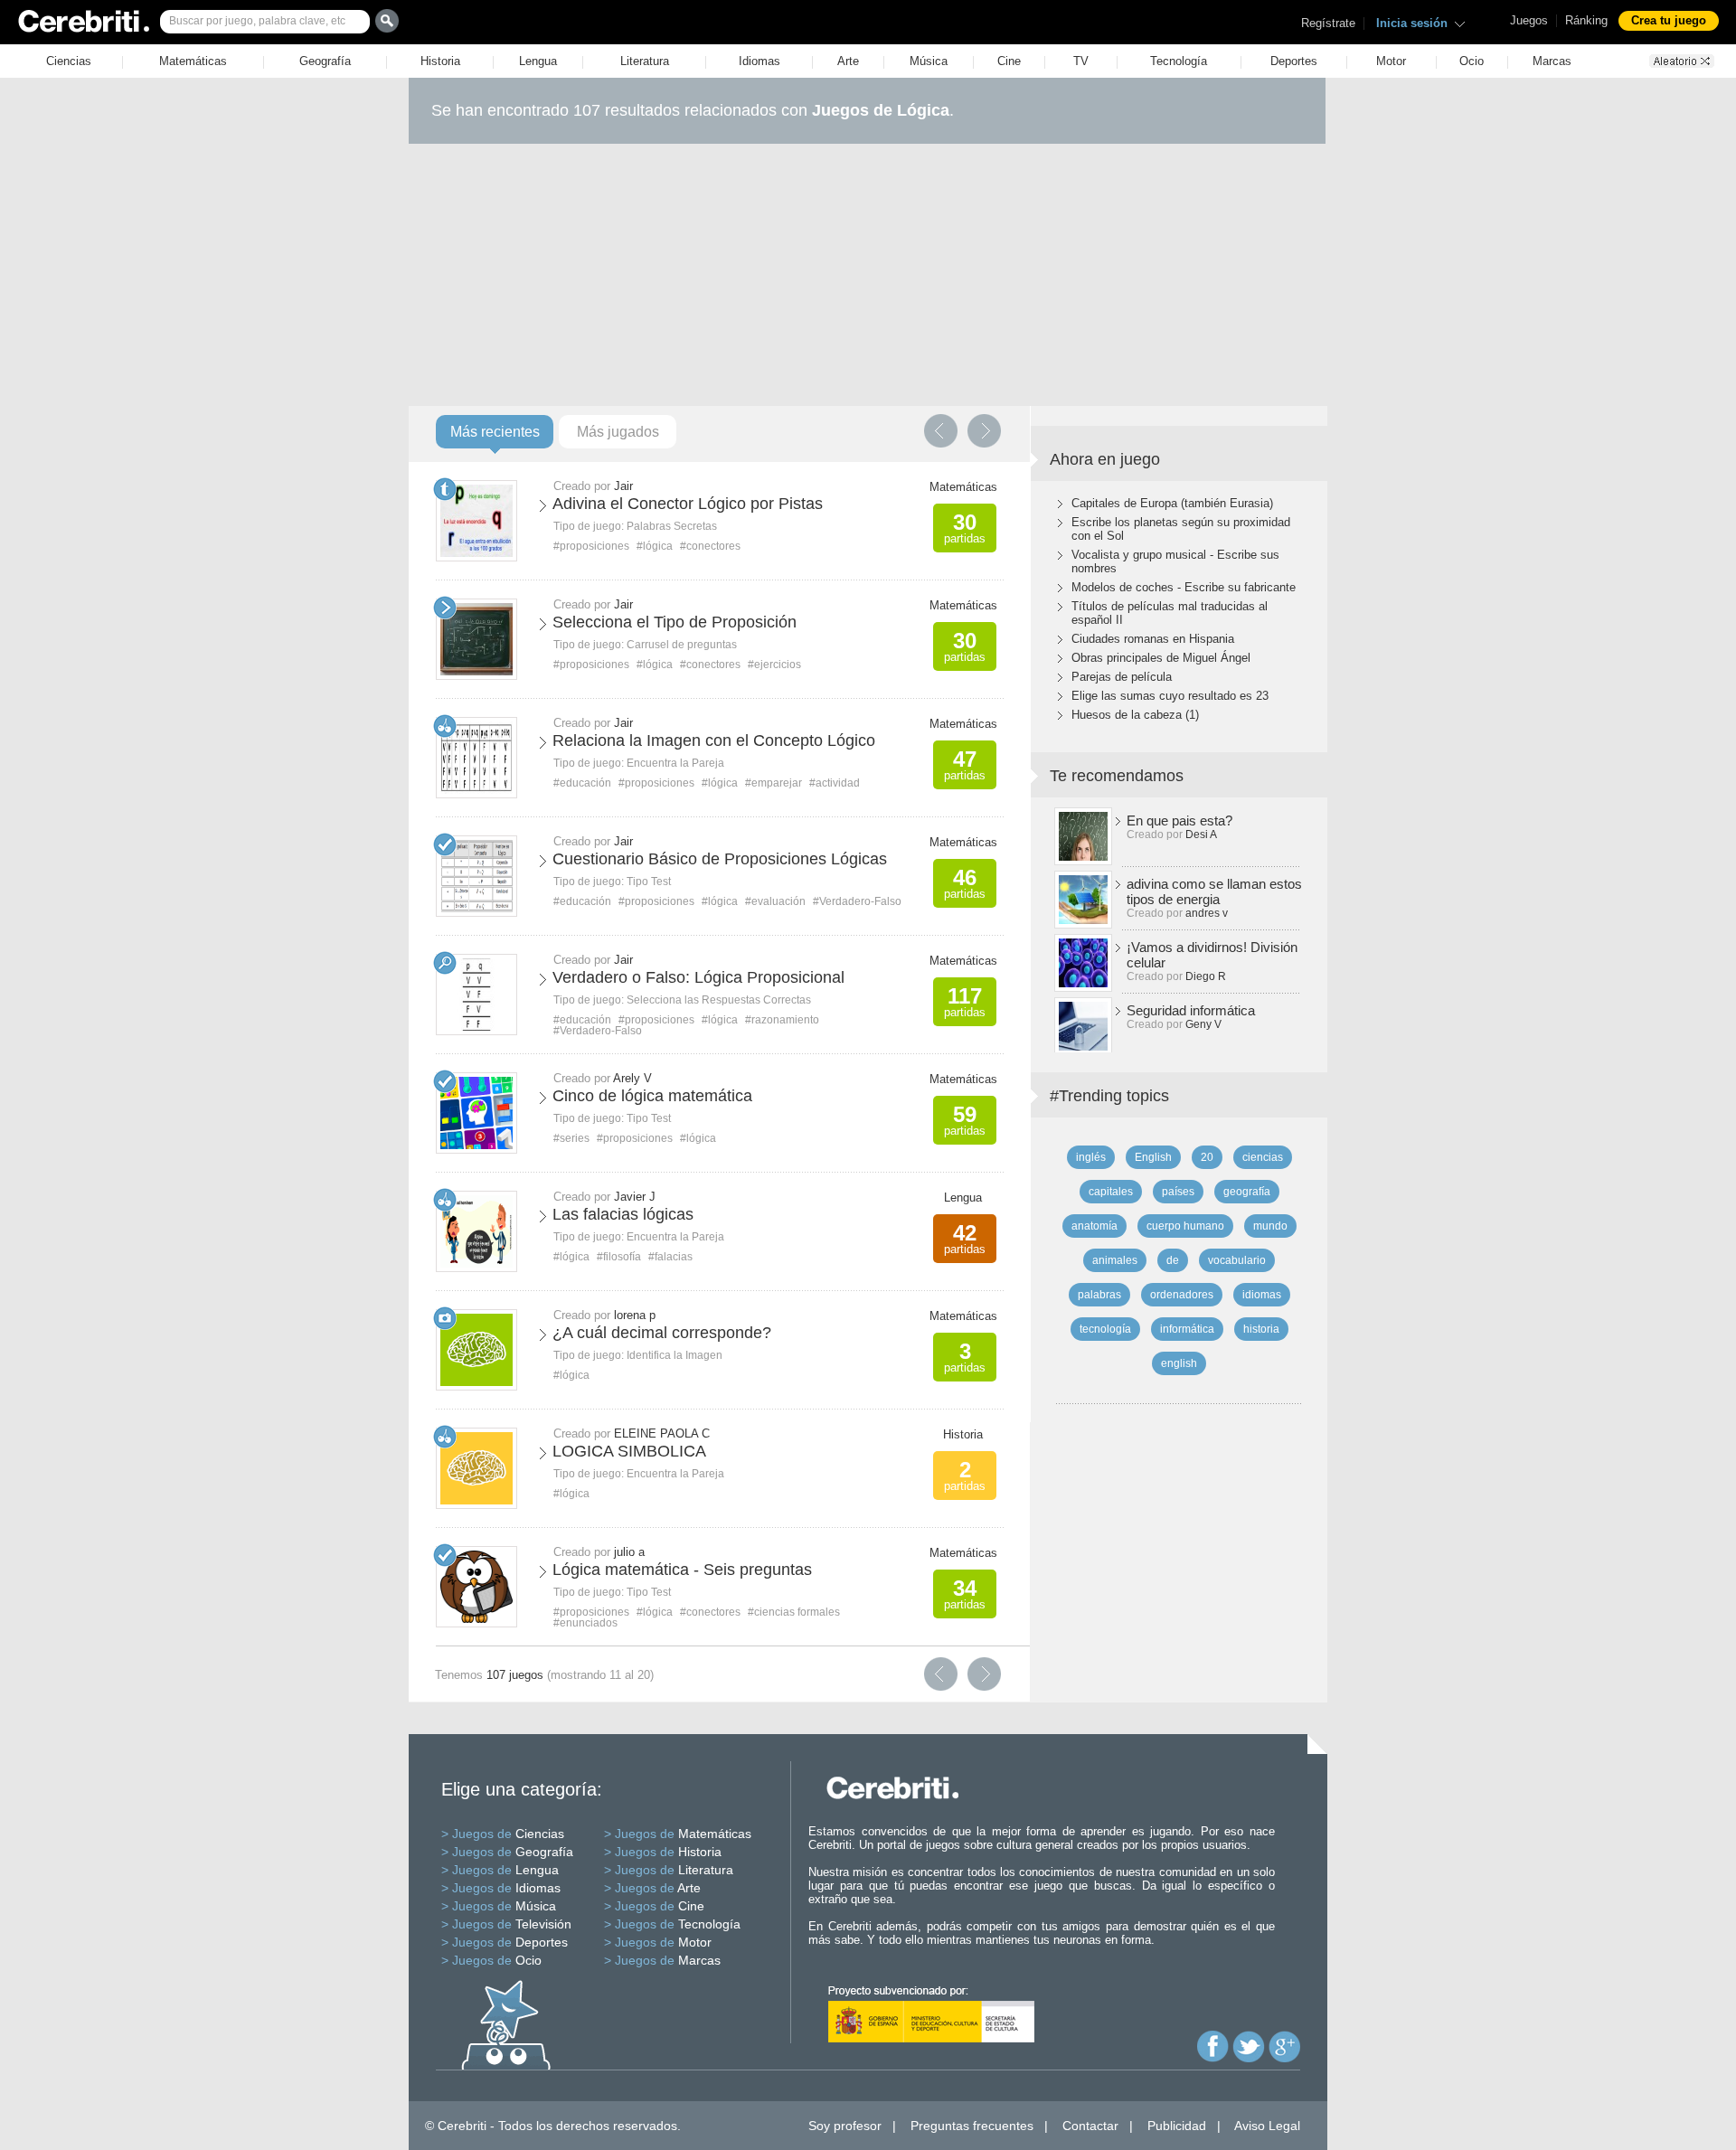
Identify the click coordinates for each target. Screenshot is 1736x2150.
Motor (1391, 61)
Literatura (645, 61)
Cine (1009, 61)
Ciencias (69, 61)
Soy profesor (845, 2126)
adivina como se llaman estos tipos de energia (1214, 891)
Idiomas (759, 61)
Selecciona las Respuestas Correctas (719, 1000)
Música (929, 61)
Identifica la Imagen (675, 1355)
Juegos (1529, 20)
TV (1081, 61)
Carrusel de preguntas (682, 645)
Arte (848, 61)
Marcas (1552, 61)
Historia (440, 61)
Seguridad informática (1191, 1010)
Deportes (1294, 61)
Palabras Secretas (672, 526)
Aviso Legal (1267, 2126)
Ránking (1586, 20)
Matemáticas (193, 61)
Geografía (325, 61)
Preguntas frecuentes (972, 2126)
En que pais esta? (1179, 820)
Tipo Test (649, 882)
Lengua (538, 61)
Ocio (1472, 61)
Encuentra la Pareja (675, 763)
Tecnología (1179, 61)
